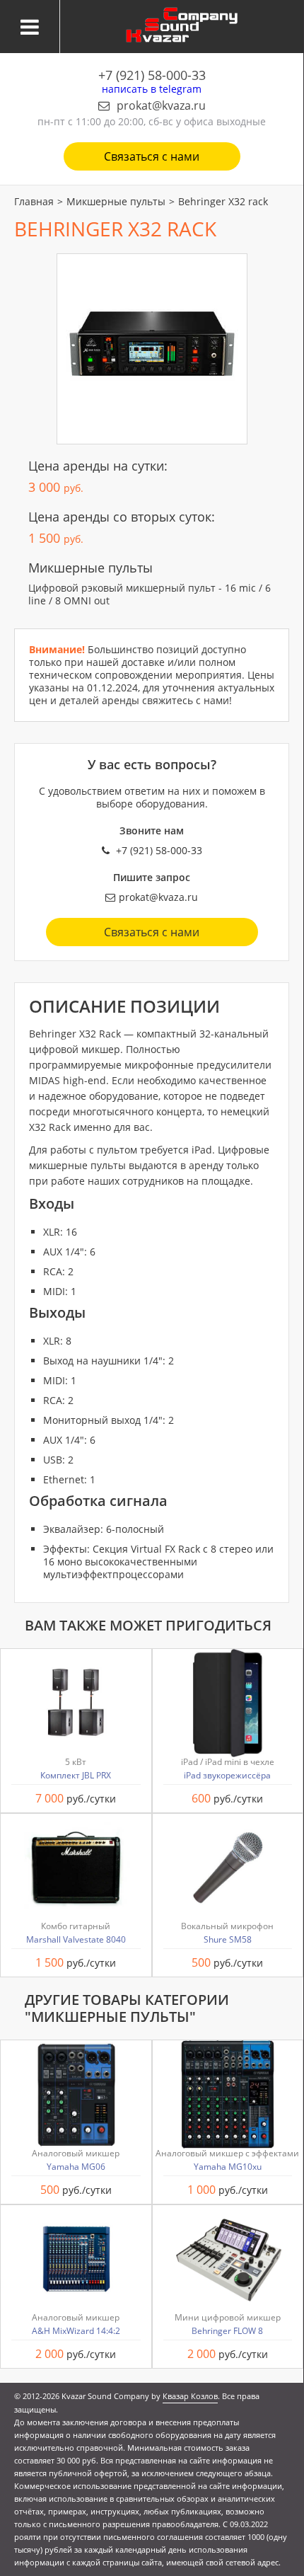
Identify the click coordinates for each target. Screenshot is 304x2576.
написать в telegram (152, 89)
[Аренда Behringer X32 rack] (152, 349)
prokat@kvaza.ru (161, 105)
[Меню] (30, 27)
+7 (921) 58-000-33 (152, 75)
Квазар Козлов (190, 2396)
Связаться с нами (152, 156)
